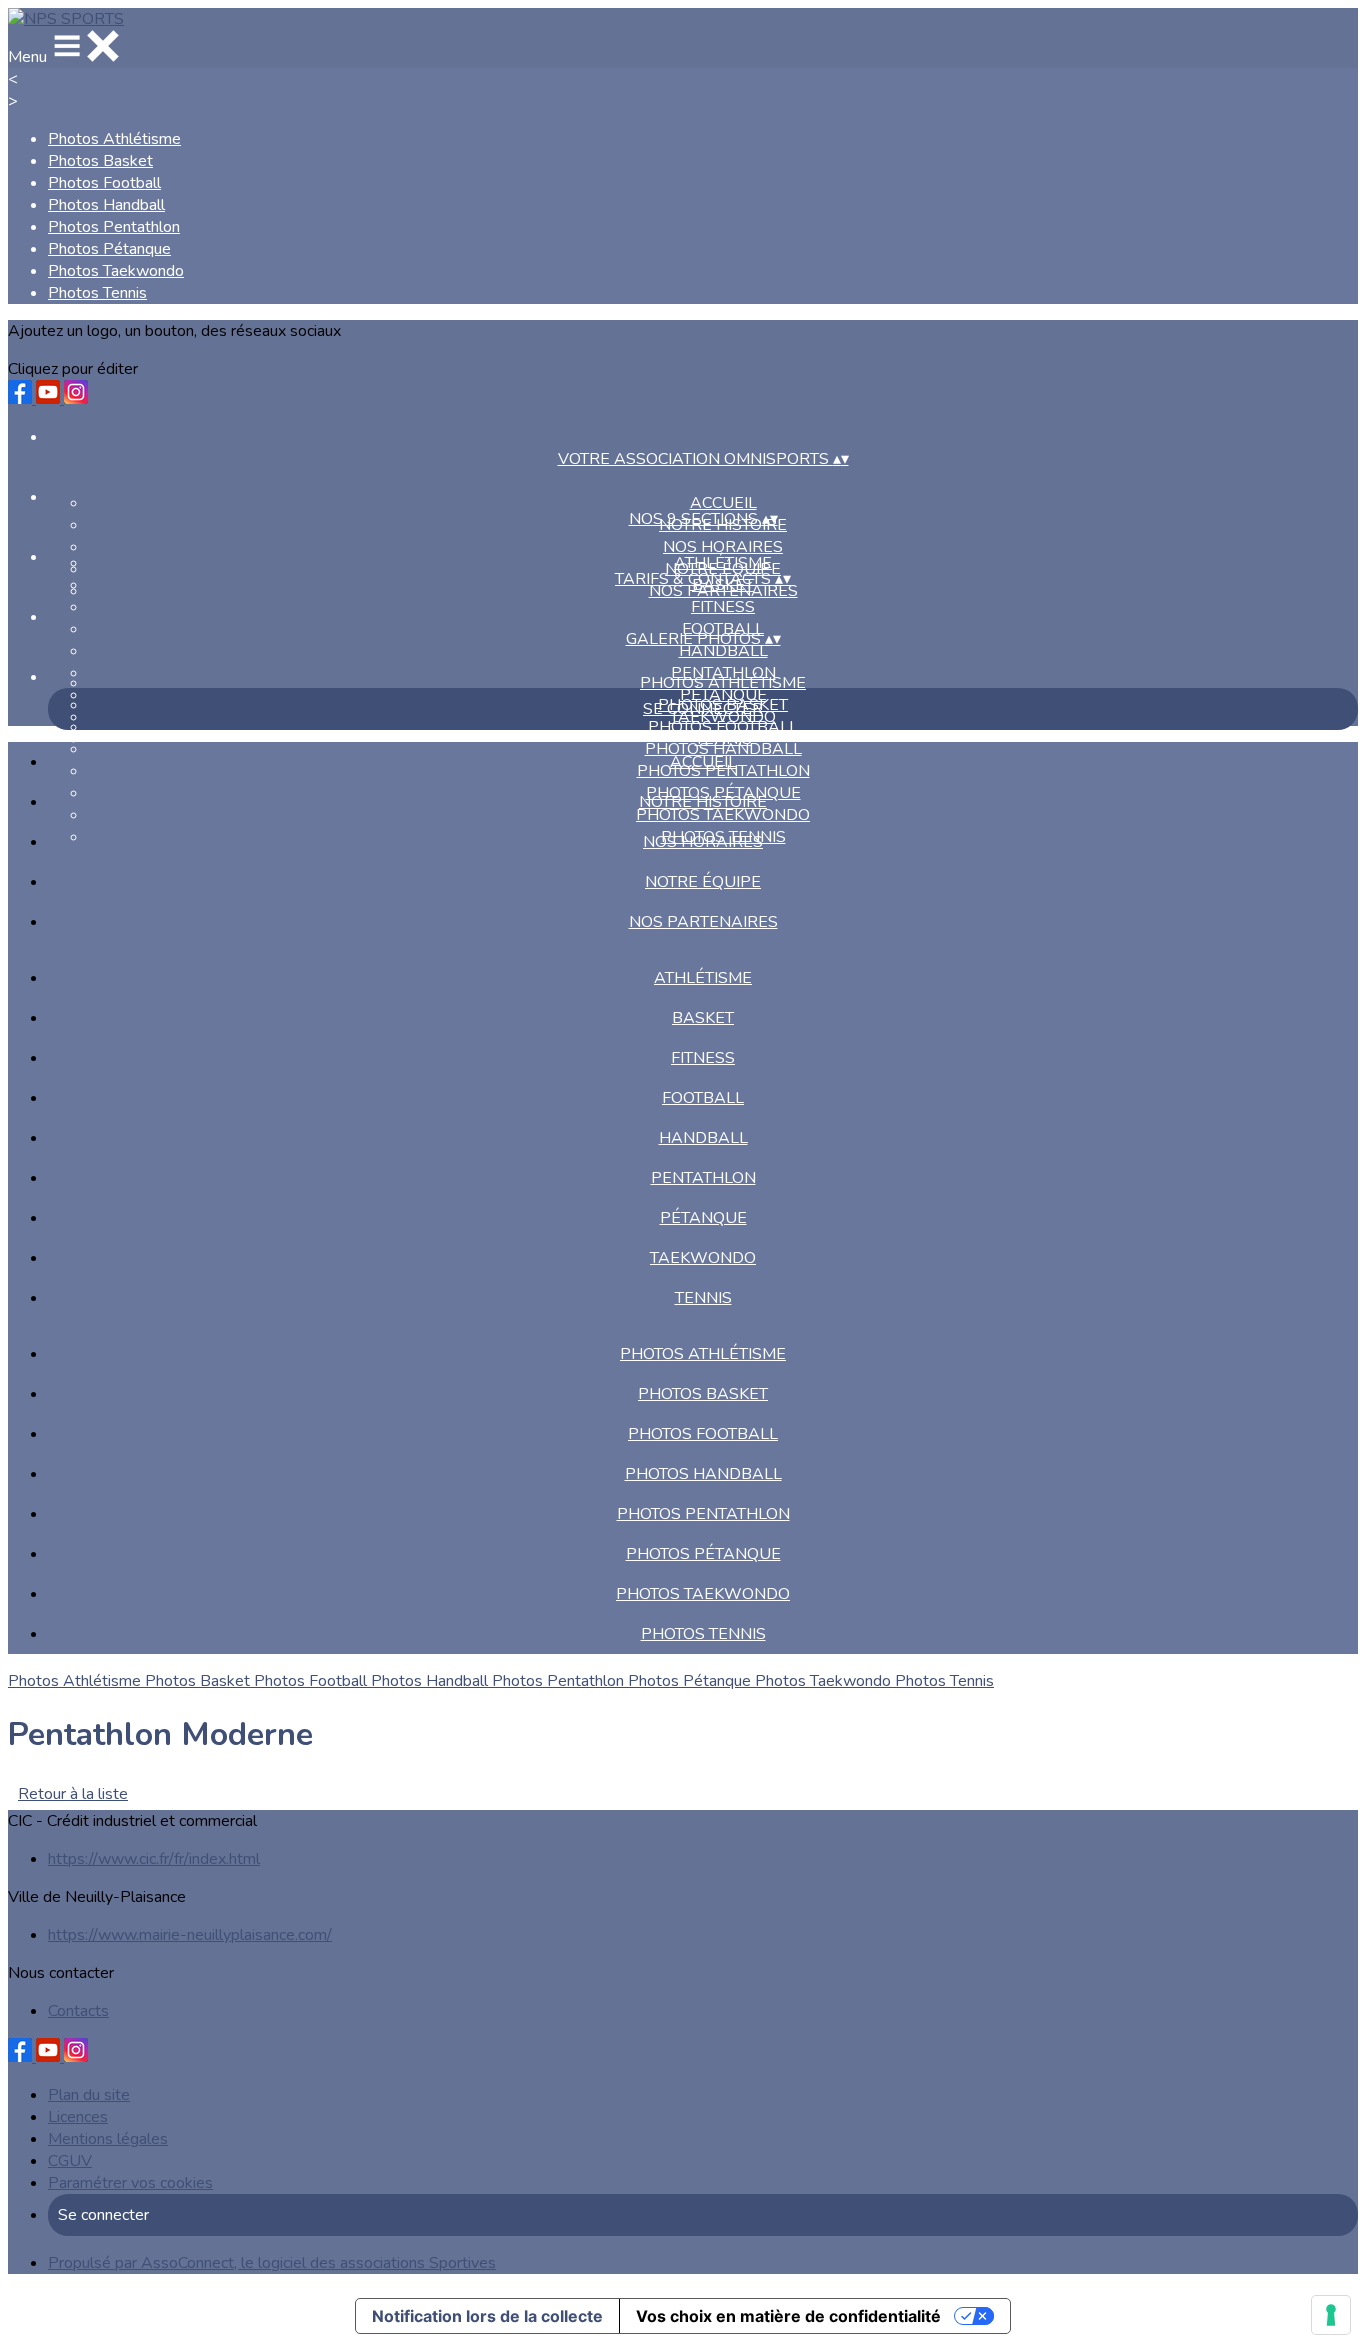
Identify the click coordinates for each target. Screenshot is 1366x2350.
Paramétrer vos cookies (130, 2183)
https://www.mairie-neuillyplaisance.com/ (190, 1935)
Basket (703, 1018)
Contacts (78, 2011)
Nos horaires (723, 547)
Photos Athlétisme (114, 139)
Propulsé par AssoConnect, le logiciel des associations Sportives (272, 2263)
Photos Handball (106, 205)
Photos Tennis (97, 293)
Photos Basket (100, 161)
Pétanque (703, 1218)
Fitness (723, 607)
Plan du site (89, 2095)
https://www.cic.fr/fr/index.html (154, 1859)
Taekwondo (703, 1258)
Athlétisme (723, 563)
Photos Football (104, 183)
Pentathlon (703, 1178)
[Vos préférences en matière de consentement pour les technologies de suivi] (1331, 2315)
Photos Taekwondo (116, 271)
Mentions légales (108, 2139)
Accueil (723, 503)
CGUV (70, 2161)
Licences (78, 2117)
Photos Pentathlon (114, 227)
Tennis (703, 1298)
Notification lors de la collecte (487, 2316)
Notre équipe (703, 882)
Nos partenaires (703, 922)
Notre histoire (703, 802)
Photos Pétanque (109, 249)
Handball (723, 651)
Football (703, 1098)
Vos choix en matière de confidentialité (788, 2316)
